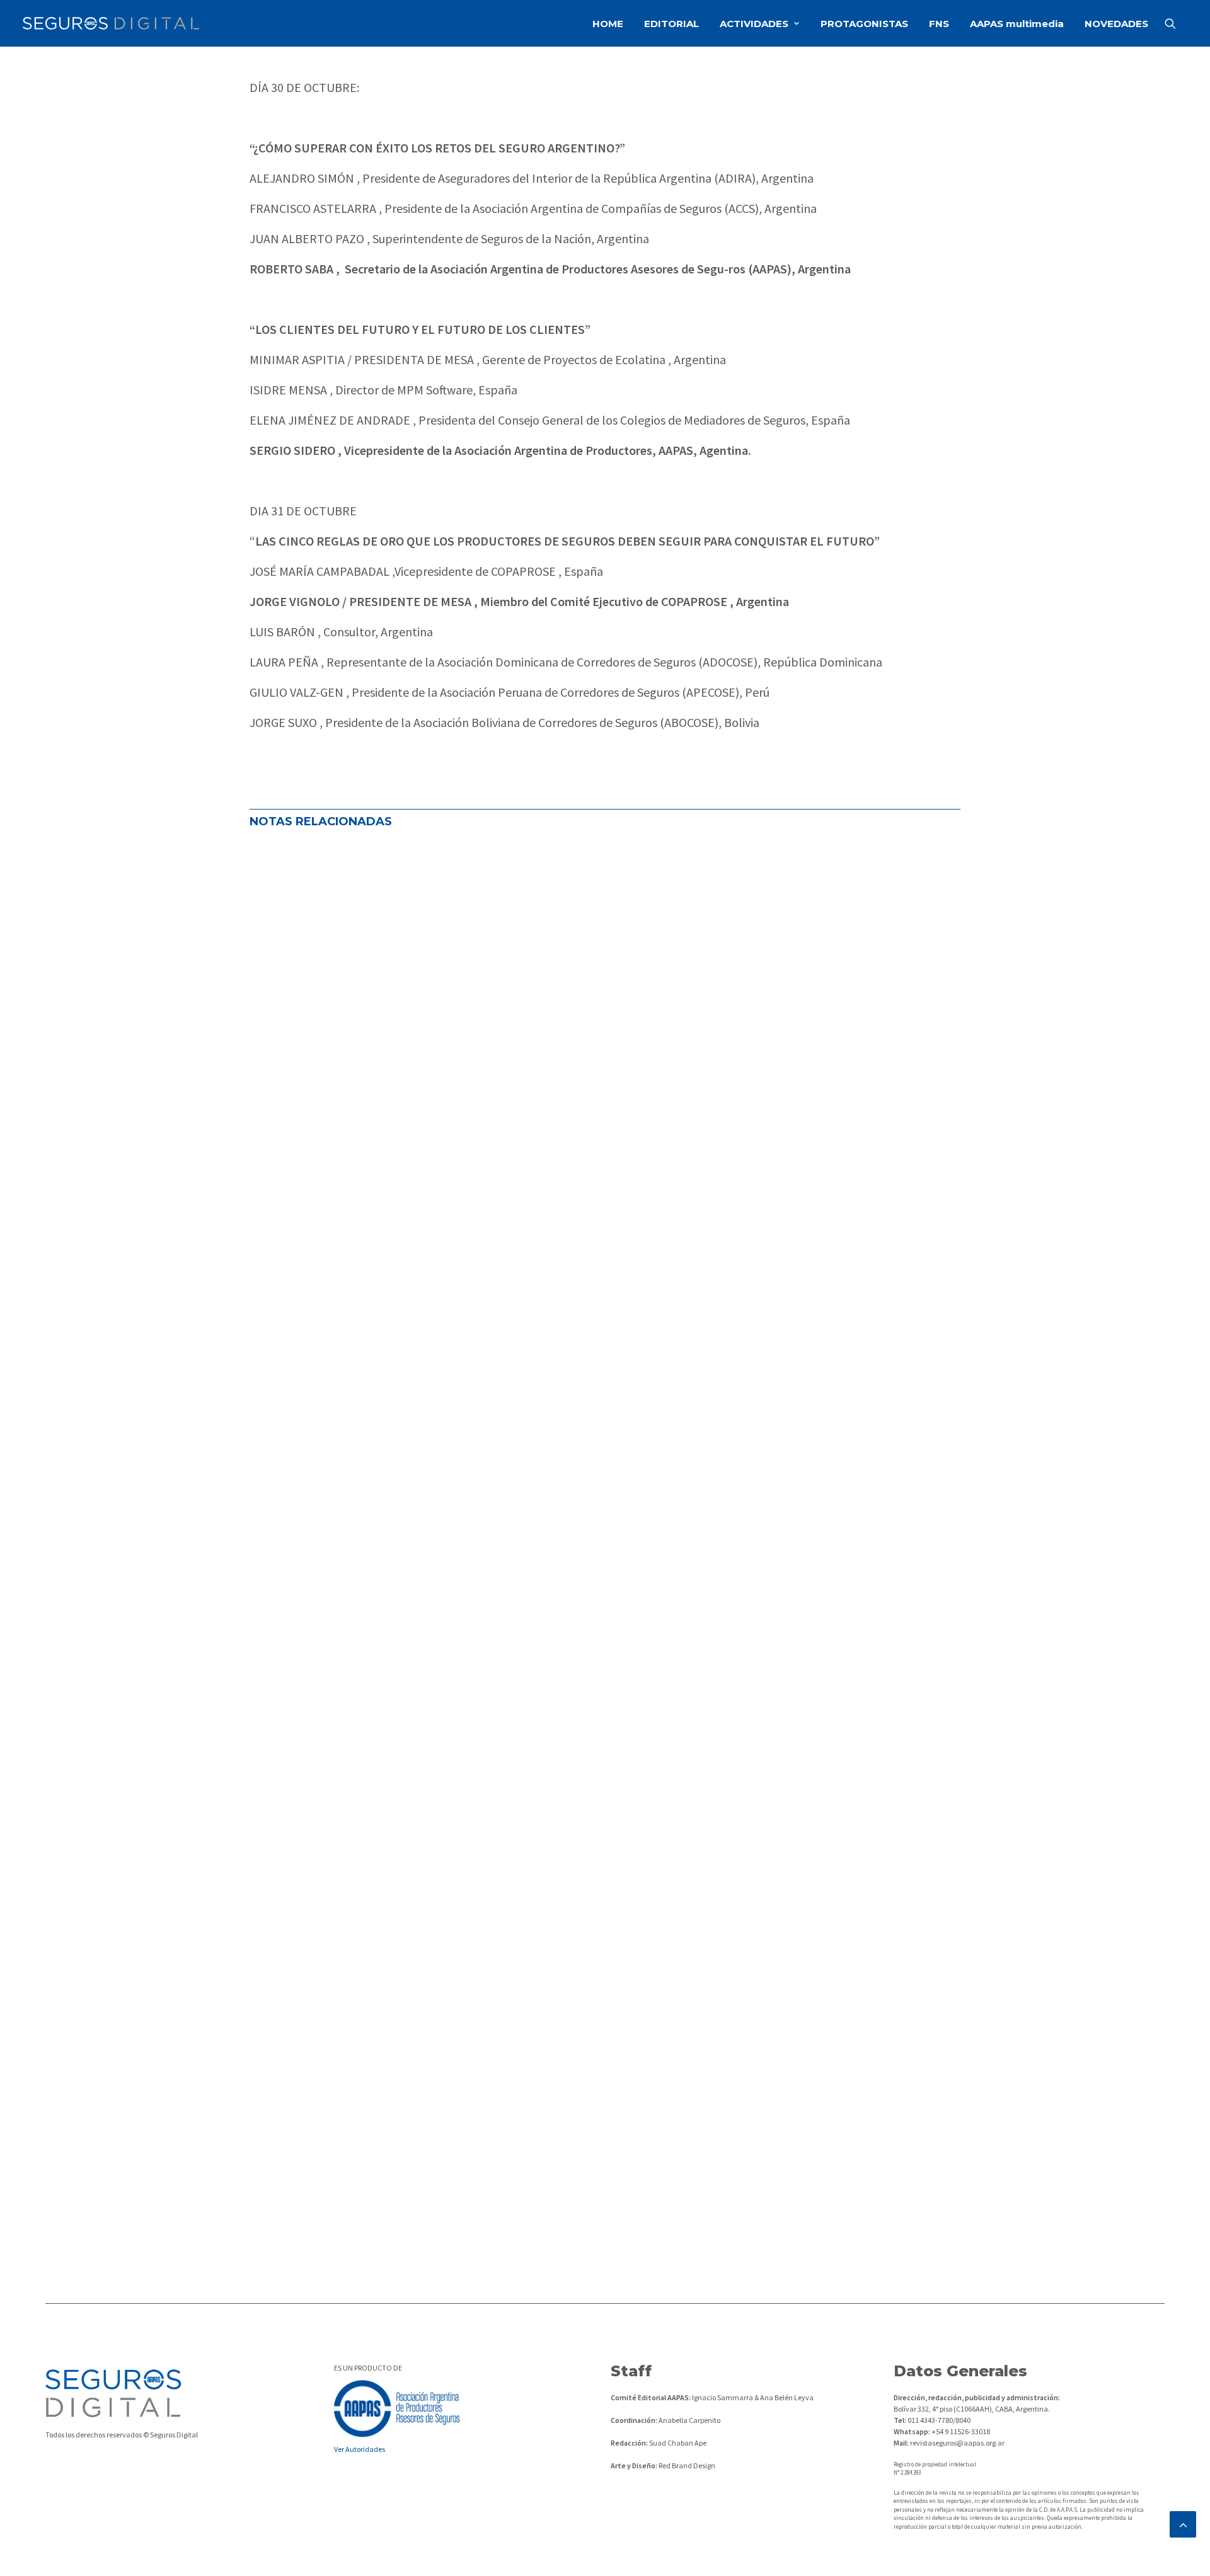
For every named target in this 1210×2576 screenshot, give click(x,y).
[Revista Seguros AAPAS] (111, 23)
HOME (608, 24)
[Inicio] (113, 2393)
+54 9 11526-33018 (960, 2431)
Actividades (285, 1268)
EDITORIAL (671, 24)
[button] (1176, 23)
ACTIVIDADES (754, 24)
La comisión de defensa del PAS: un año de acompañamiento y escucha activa (486, 1684)
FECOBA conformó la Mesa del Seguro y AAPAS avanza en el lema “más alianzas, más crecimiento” (542, 1226)
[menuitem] (608, 23)
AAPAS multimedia (1017, 24)
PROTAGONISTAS (864, 24)
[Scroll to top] (1183, 2523)
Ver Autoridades (360, 2449)
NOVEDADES (1116, 24)
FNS (939, 24)
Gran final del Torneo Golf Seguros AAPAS (382, 2142)
